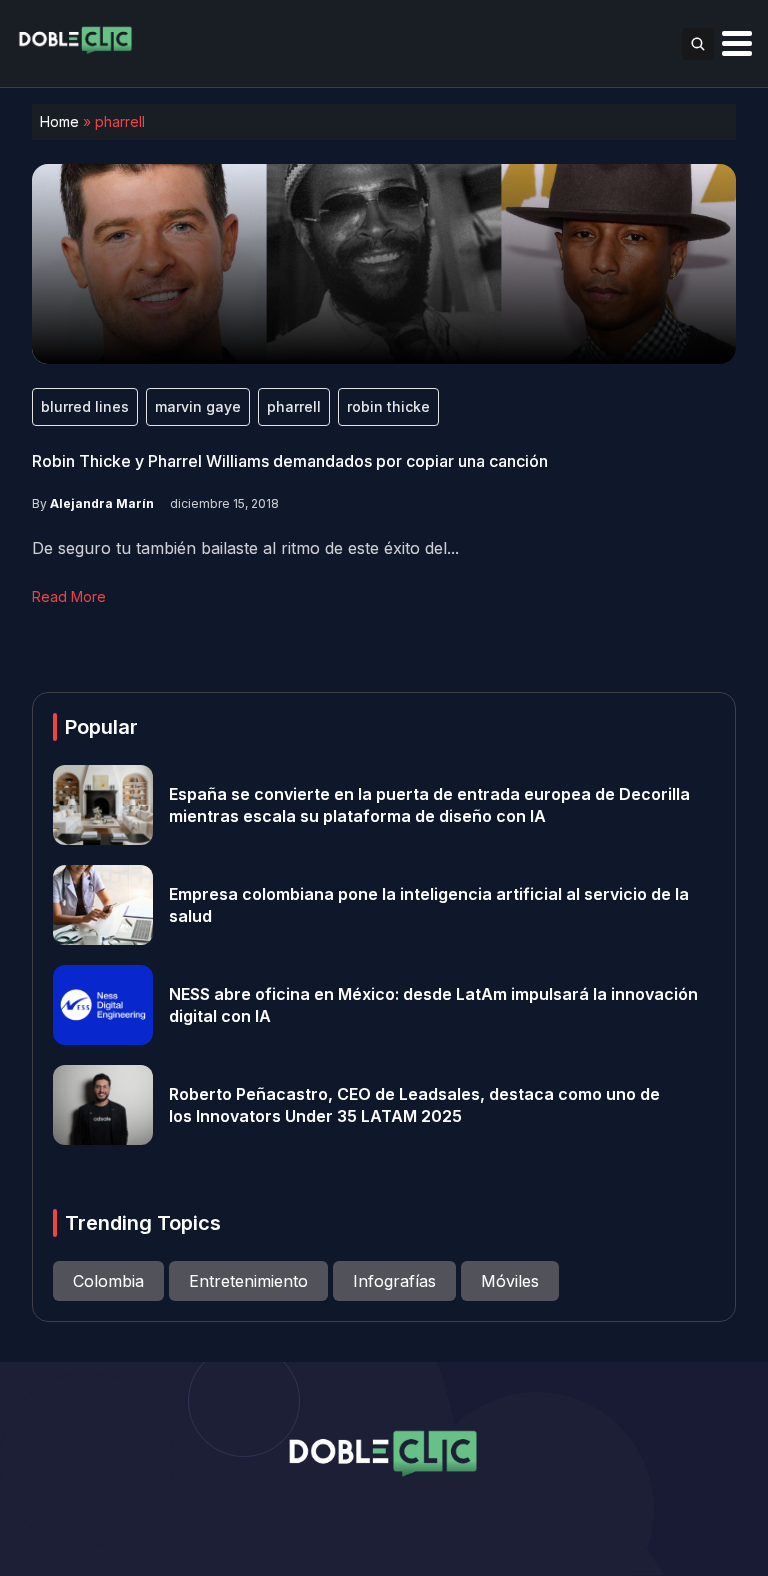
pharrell (294, 406)
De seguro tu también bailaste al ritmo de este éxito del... (245, 548)
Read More (69, 596)
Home (59, 121)
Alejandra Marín (102, 503)
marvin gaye (198, 406)
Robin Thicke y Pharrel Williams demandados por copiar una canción (290, 461)
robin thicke (388, 406)
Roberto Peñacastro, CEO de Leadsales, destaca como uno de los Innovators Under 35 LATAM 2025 (414, 1105)
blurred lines (85, 406)
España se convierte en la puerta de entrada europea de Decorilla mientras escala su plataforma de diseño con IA (429, 805)
